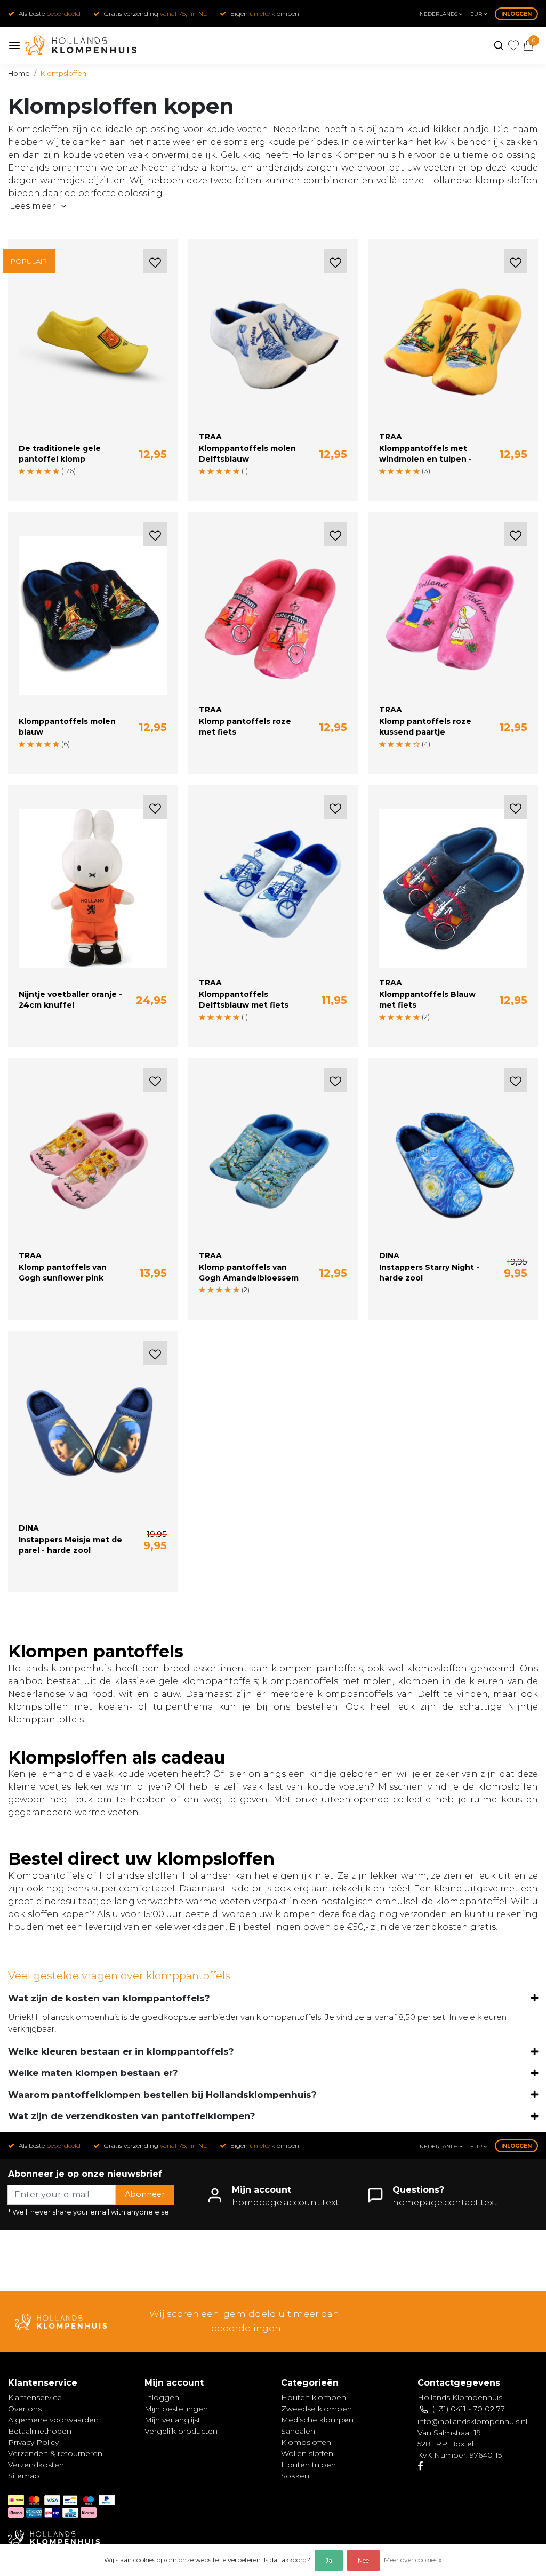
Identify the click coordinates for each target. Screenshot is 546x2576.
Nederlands (439, 14)
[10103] (94, 485)
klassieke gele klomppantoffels (186, 1681)
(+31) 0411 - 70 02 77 (469, 2409)
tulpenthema (183, 1707)
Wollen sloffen (307, 2453)
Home (19, 73)
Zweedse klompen (316, 2409)
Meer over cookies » (413, 2560)
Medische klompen (317, 2420)
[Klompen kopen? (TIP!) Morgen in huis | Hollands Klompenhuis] (81, 45)
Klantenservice (35, 2397)
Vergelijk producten (181, 2431)
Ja (329, 2560)
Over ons (25, 2409)
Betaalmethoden (40, 2431)
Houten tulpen (308, 2465)
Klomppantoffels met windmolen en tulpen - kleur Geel (425, 459)
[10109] (103, 485)
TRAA (210, 437)
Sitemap (24, 2476)
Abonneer (145, 2194)
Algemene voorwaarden (53, 2420)
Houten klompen (314, 2397)
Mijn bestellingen (176, 2409)
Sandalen (298, 2431)
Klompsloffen (63, 73)
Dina (389, 1255)
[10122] (122, 485)
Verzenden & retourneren (55, 2453)
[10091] (85, 485)
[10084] (76, 485)
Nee (363, 2560)
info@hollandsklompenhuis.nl (472, 2421)
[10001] (22, 485)
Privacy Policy (33, 2442)
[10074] (67, 485)
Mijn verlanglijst (172, 2420)
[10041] (49, 485)
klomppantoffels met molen (327, 1681)
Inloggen (516, 14)
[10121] (113, 485)
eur (477, 14)
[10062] (58, 485)
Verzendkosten (36, 2465)
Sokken (295, 2476)
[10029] (40, 485)
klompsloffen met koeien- (70, 1707)
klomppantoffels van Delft (378, 1694)
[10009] (31, 485)
